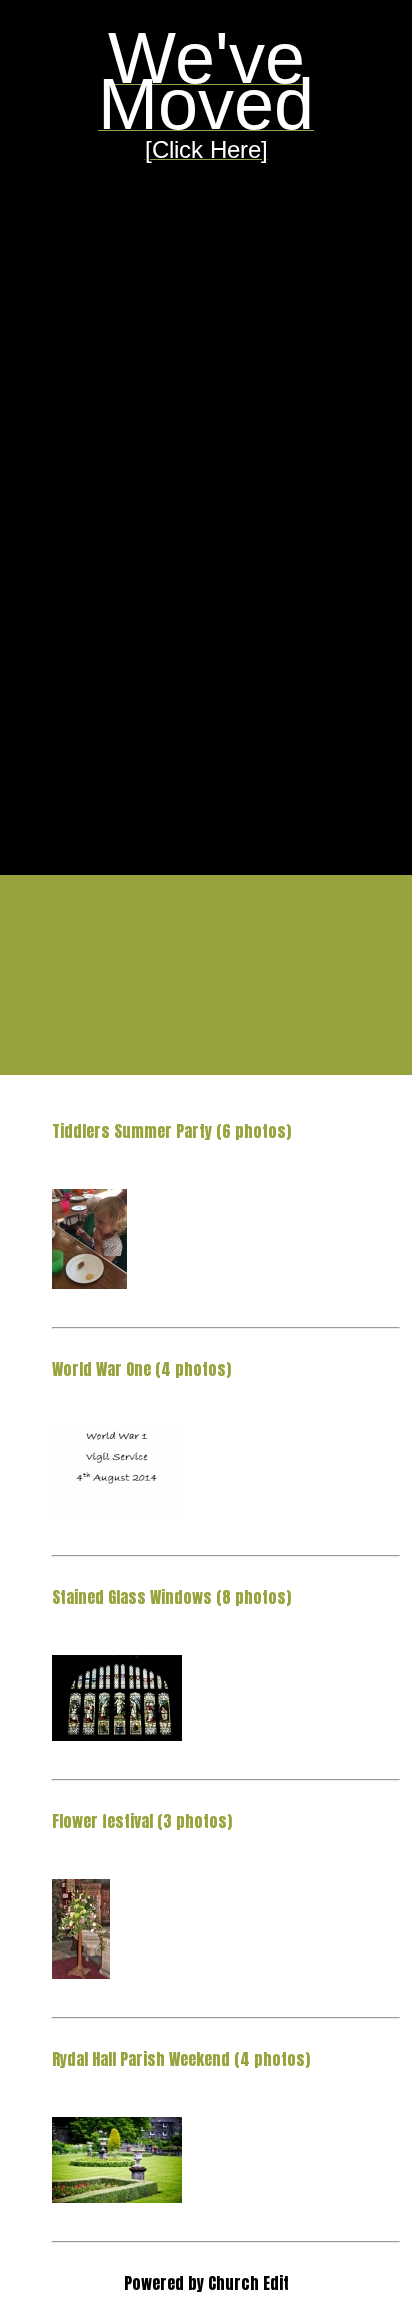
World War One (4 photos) (141, 1369)
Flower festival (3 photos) (142, 1821)
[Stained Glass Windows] (117, 1734)
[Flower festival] (81, 1972)
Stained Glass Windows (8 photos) (171, 1597)
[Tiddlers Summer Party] (89, 1282)
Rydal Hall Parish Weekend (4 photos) (181, 2059)
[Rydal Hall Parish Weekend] (117, 2196)
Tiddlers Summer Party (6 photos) (171, 1131)
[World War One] (117, 1510)
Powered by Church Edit (206, 2283)
